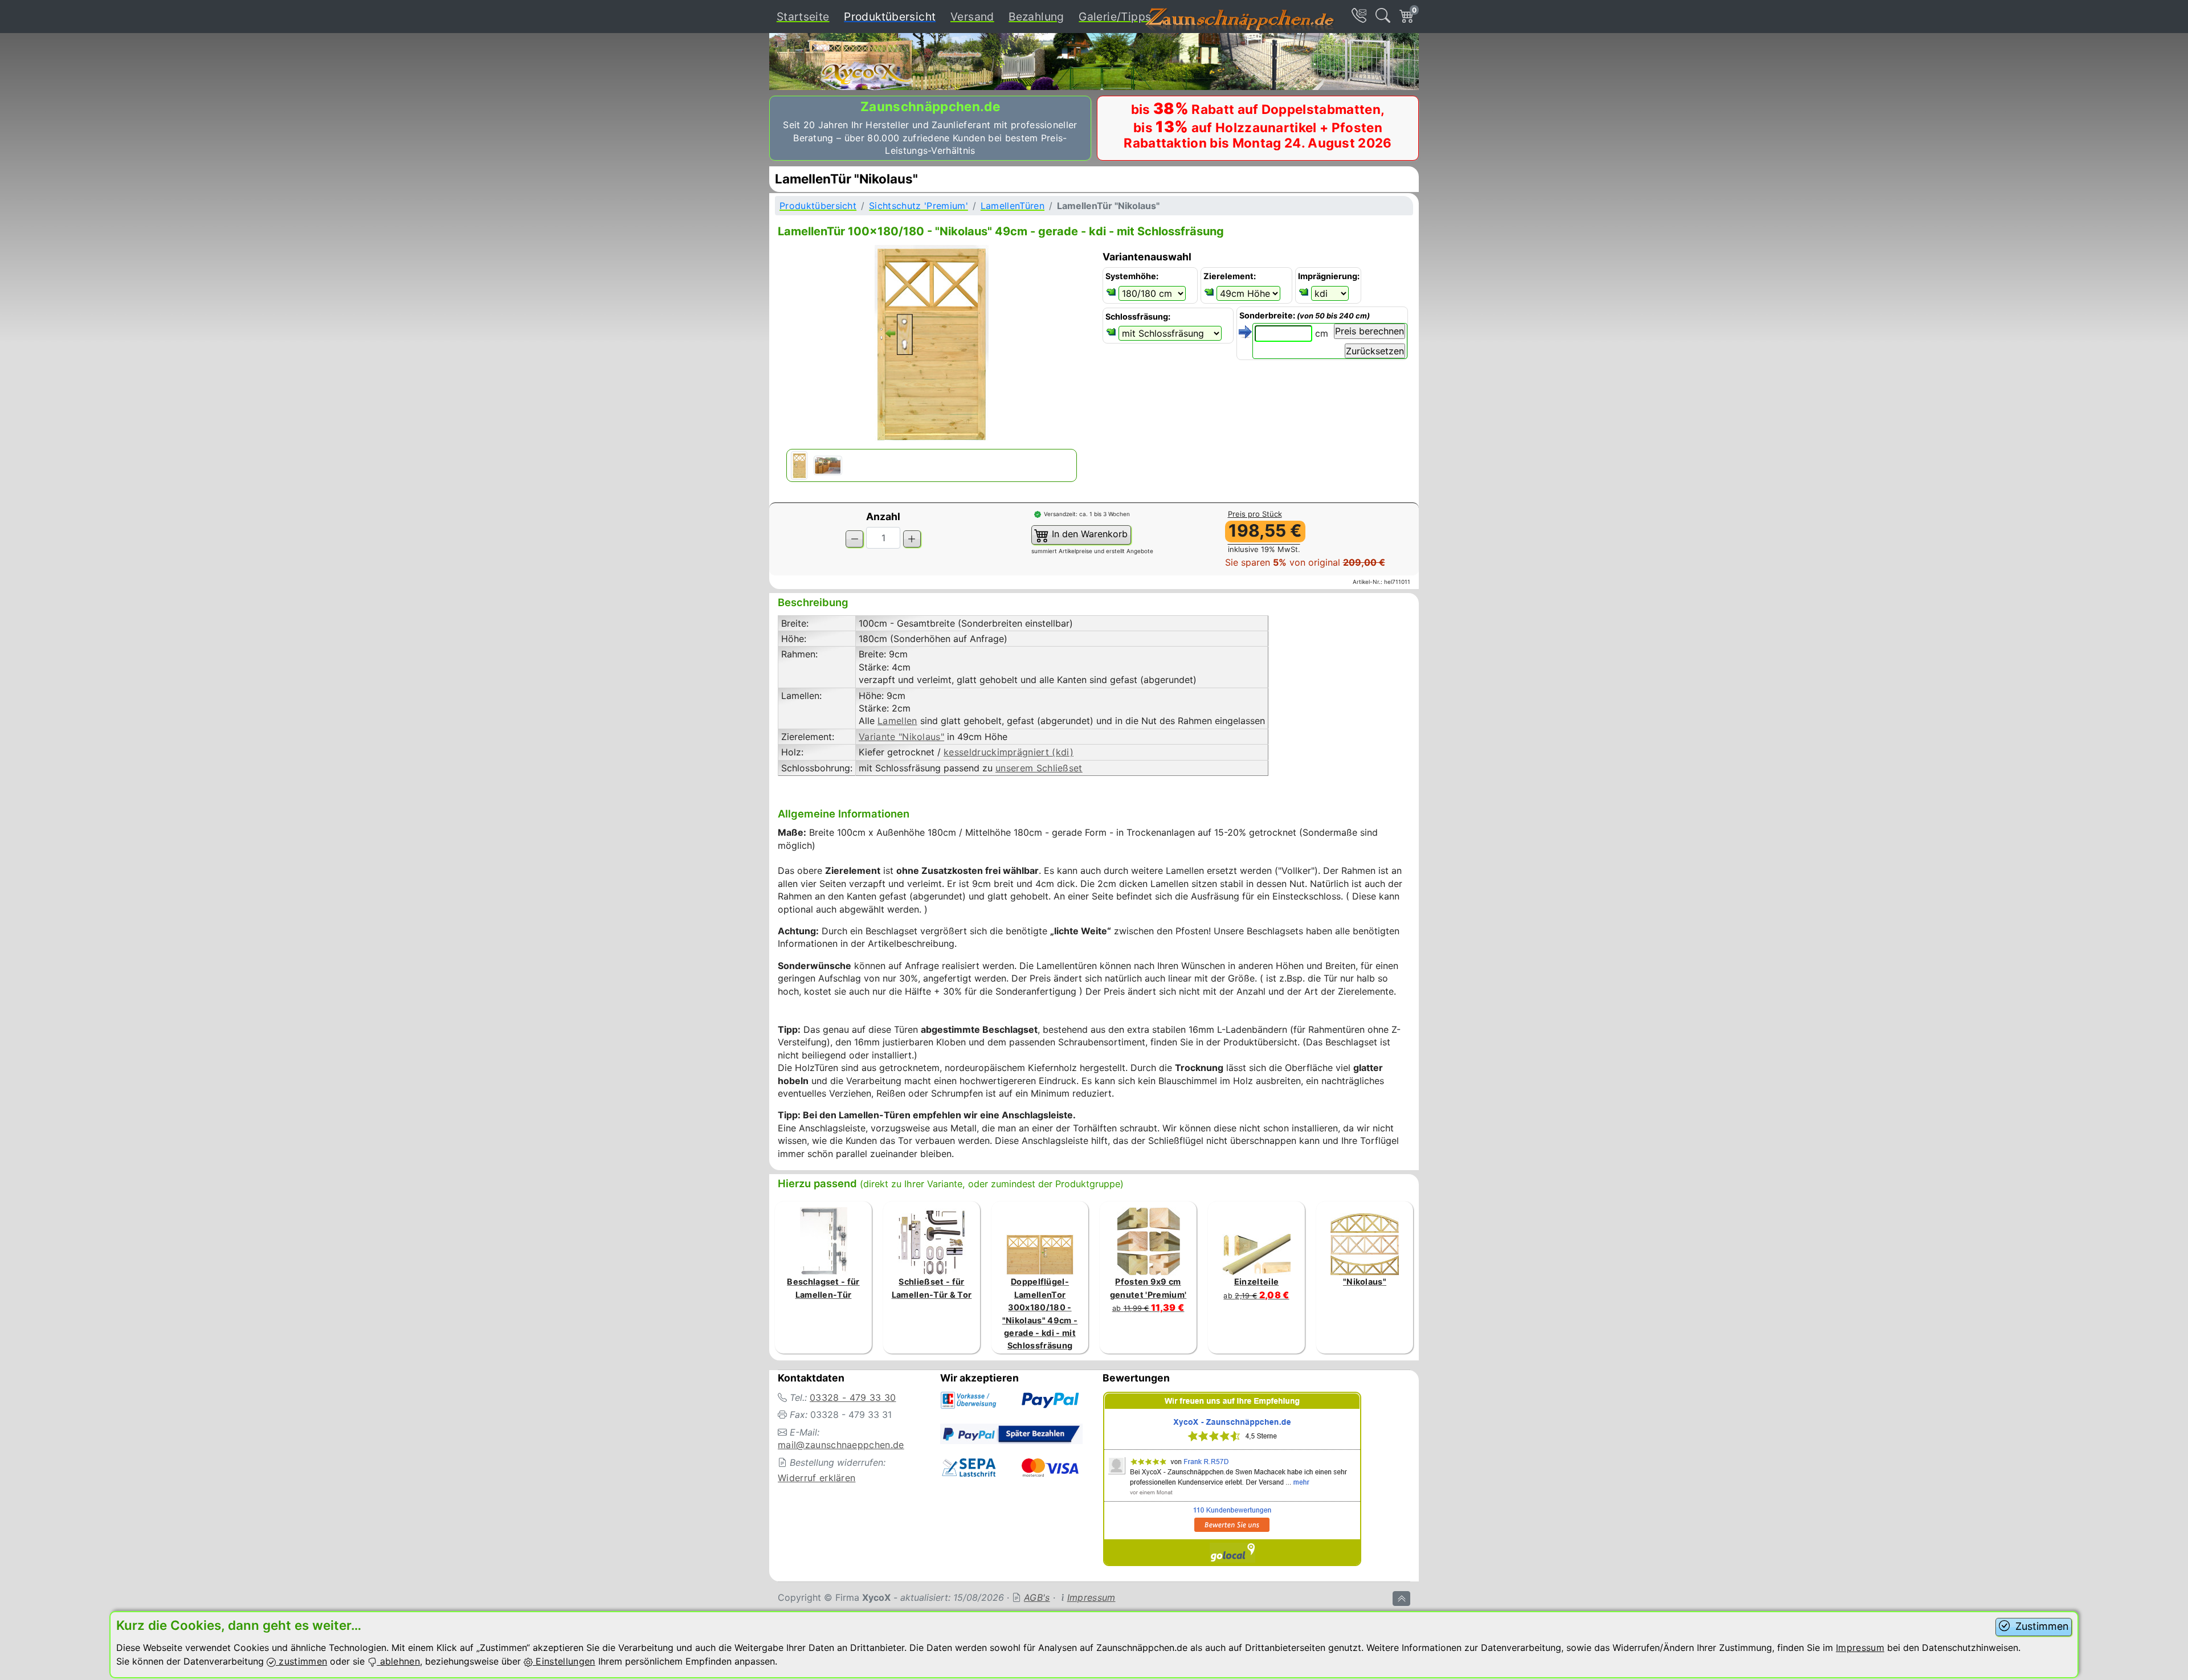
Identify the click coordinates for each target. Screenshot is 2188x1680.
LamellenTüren (1013, 206)
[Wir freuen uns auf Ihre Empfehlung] (1232, 1481)
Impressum (1091, 1597)
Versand (972, 17)
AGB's (1037, 1597)
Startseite (803, 17)
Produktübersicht (892, 16)
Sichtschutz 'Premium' (919, 206)
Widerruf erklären (817, 1478)
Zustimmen (2040, 1626)
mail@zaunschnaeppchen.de (841, 1445)
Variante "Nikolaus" (901, 737)
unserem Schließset (1039, 768)
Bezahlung (1036, 17)
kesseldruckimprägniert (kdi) (1009, 752)
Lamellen (897, 721)
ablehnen (398, 1661)
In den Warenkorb (1088, 534)
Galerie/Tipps (1115, 17)
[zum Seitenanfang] (1401, 1599)
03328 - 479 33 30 (853, 1397)
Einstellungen (564, 1661)
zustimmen (301, 1661)
